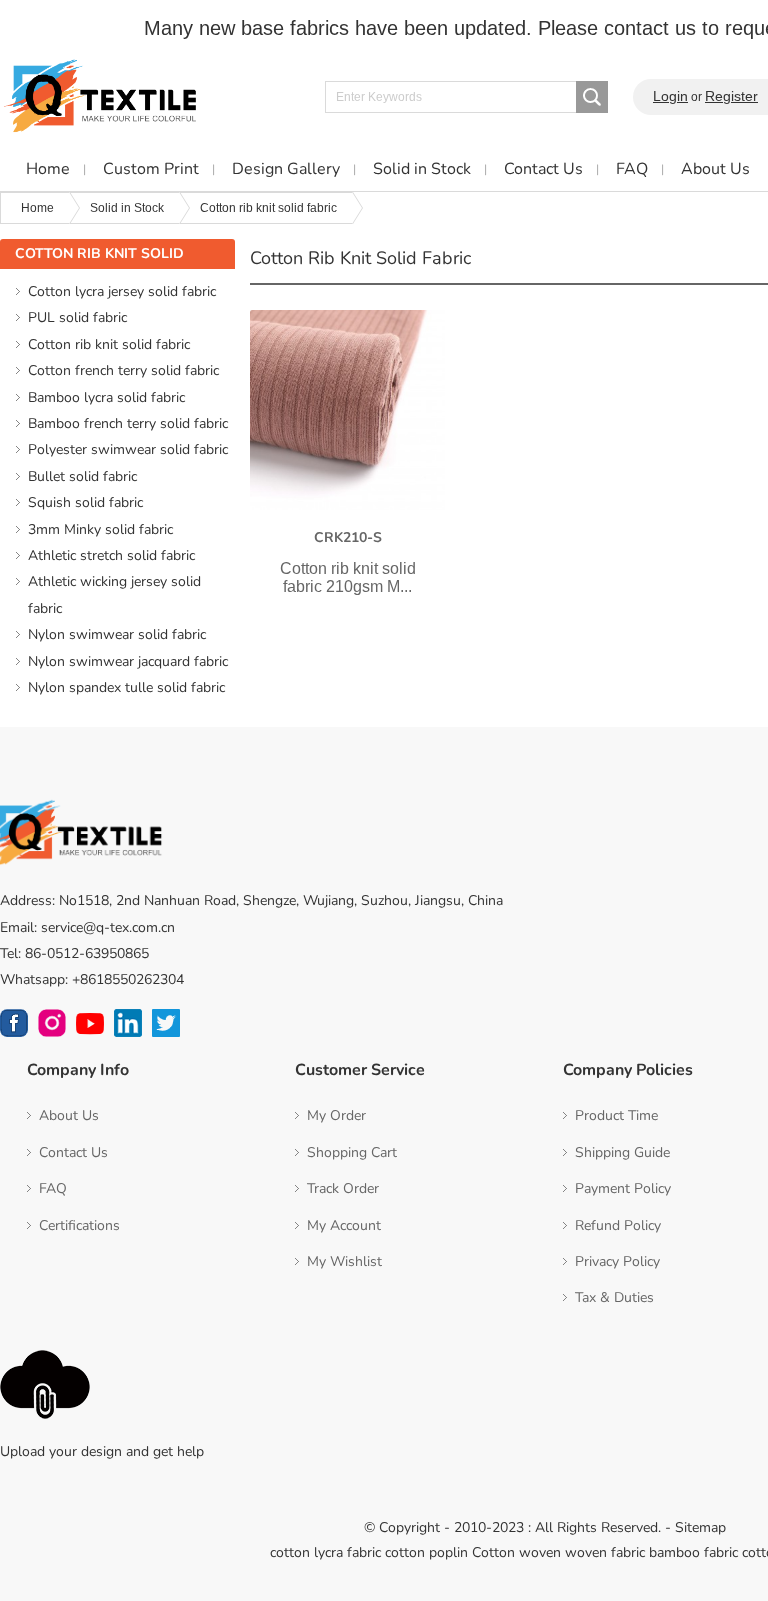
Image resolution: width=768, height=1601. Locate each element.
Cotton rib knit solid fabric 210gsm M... (348, 577)
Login (670, 96)
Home (37, 208)
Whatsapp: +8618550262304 (92, 979)
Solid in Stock (127, 208)
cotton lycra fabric (325, 1552)
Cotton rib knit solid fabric (268, 208)
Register (731, 96)
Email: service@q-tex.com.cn (87, 927)
